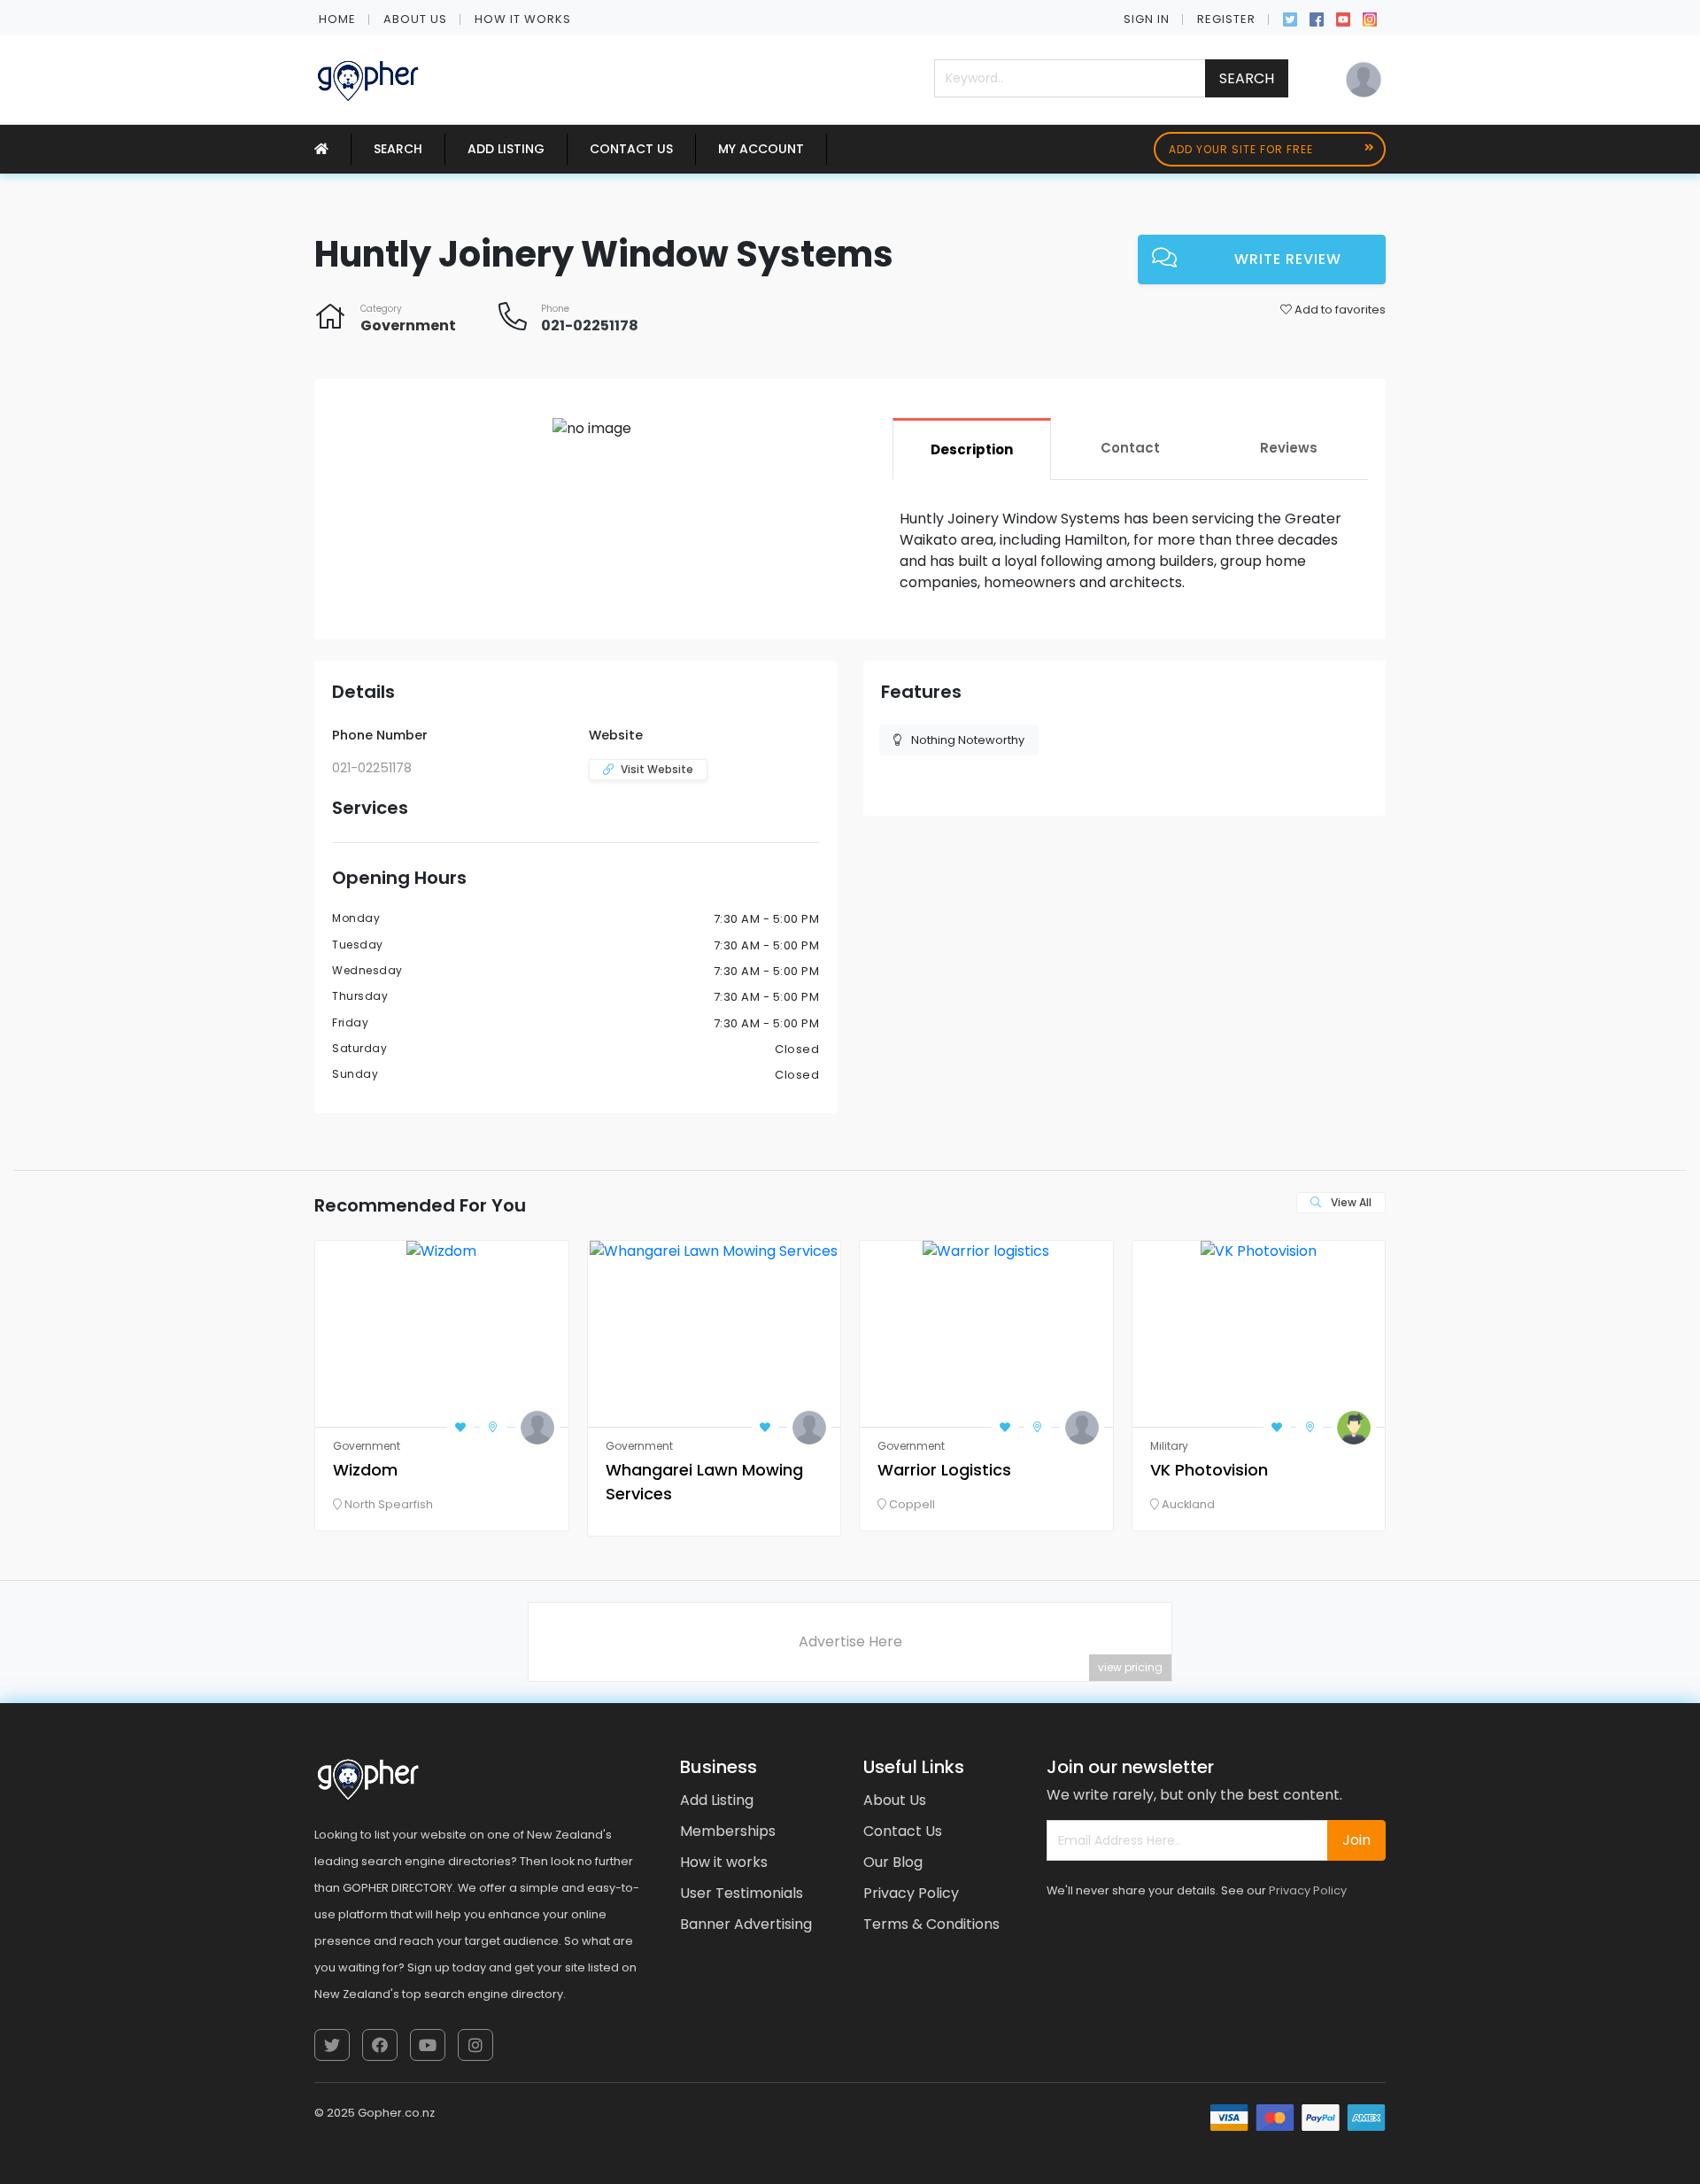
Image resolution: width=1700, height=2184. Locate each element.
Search (1247, 78)
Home (337, 19)
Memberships (728, 1831)
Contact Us (631, 149)
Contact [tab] (1130, 448)
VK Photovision (1209, 1470)
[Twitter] (1290, 18)
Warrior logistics (944, 1470)
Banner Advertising (746, 1924)
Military (1169, 1446)
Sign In (1147, 19)
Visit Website (657, 769)
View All (1350, 1202)
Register (1226, 19)
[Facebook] (1317, 18)
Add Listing (506, 149)
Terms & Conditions (931, 1924)
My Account (761, 149)
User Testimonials (742, 1893)
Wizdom (365, 1470)
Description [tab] (972, 449)
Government (408, 325)
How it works (523, 19)
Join (1356, 1840)
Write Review (1288, 259)
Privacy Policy (911, 1893)
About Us (415, 19)
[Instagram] (1370, 18)
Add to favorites (1339, 310)
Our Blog (893, 1862)
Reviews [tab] (1289, 448)
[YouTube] (1343, 18)
